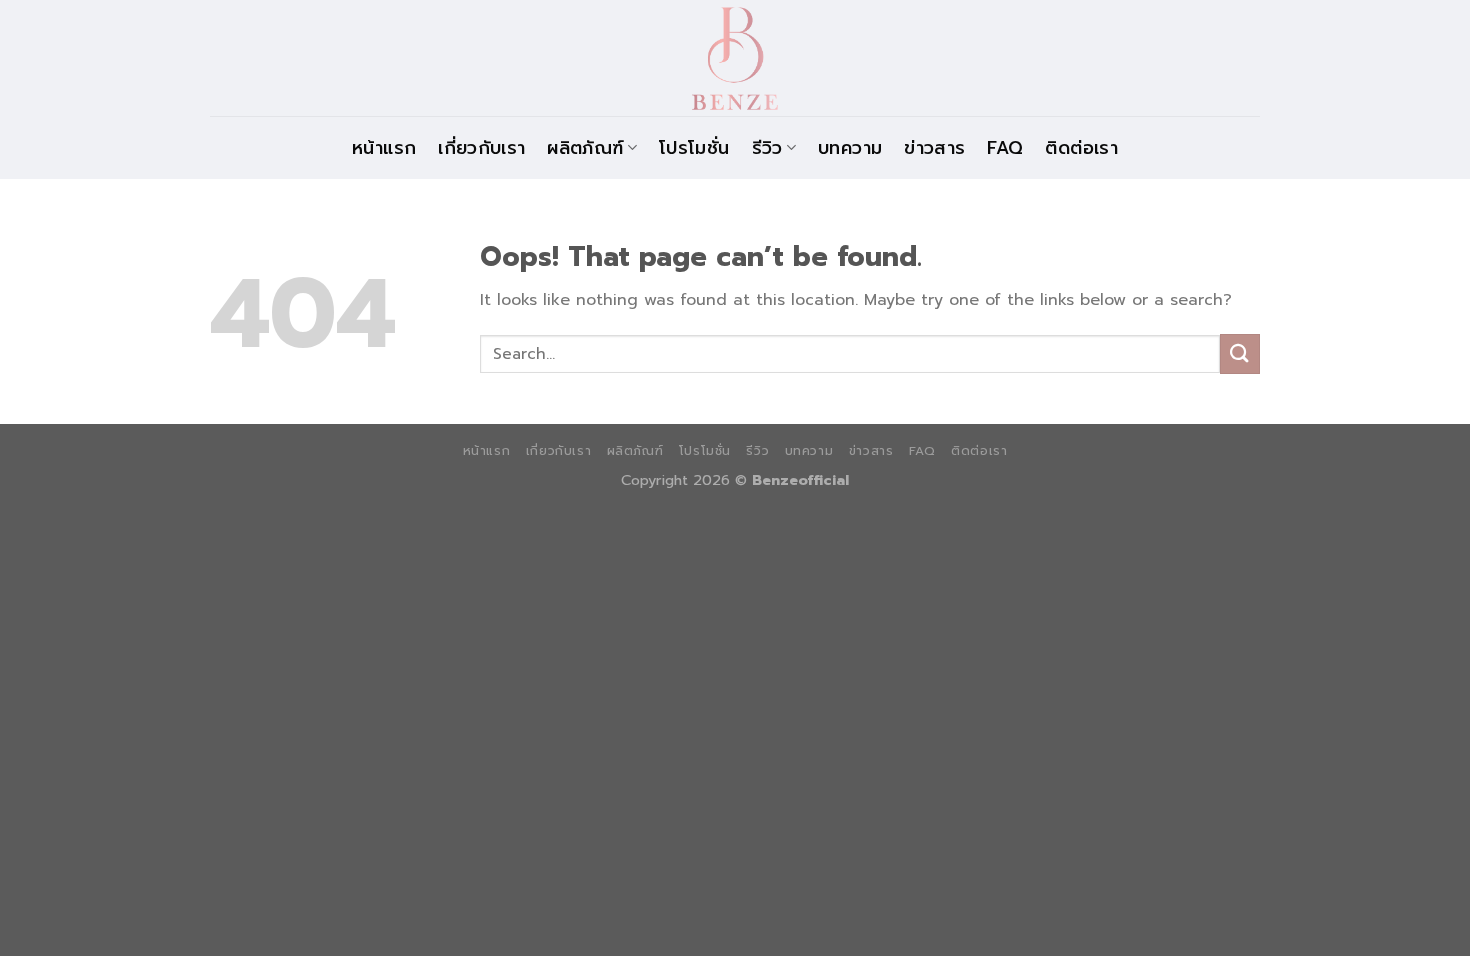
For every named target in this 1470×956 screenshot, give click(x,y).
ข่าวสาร (934, 148)
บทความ (850, 148)
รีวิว (767, 148)
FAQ (1005, 148)
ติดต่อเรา (1081, 148)
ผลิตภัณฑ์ (585, 148)
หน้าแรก (384, 148)
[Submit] (1240, 353)
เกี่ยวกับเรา (481, 148)
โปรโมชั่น (694, 148)
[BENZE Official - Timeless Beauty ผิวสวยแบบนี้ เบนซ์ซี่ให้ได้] (735, 58)
